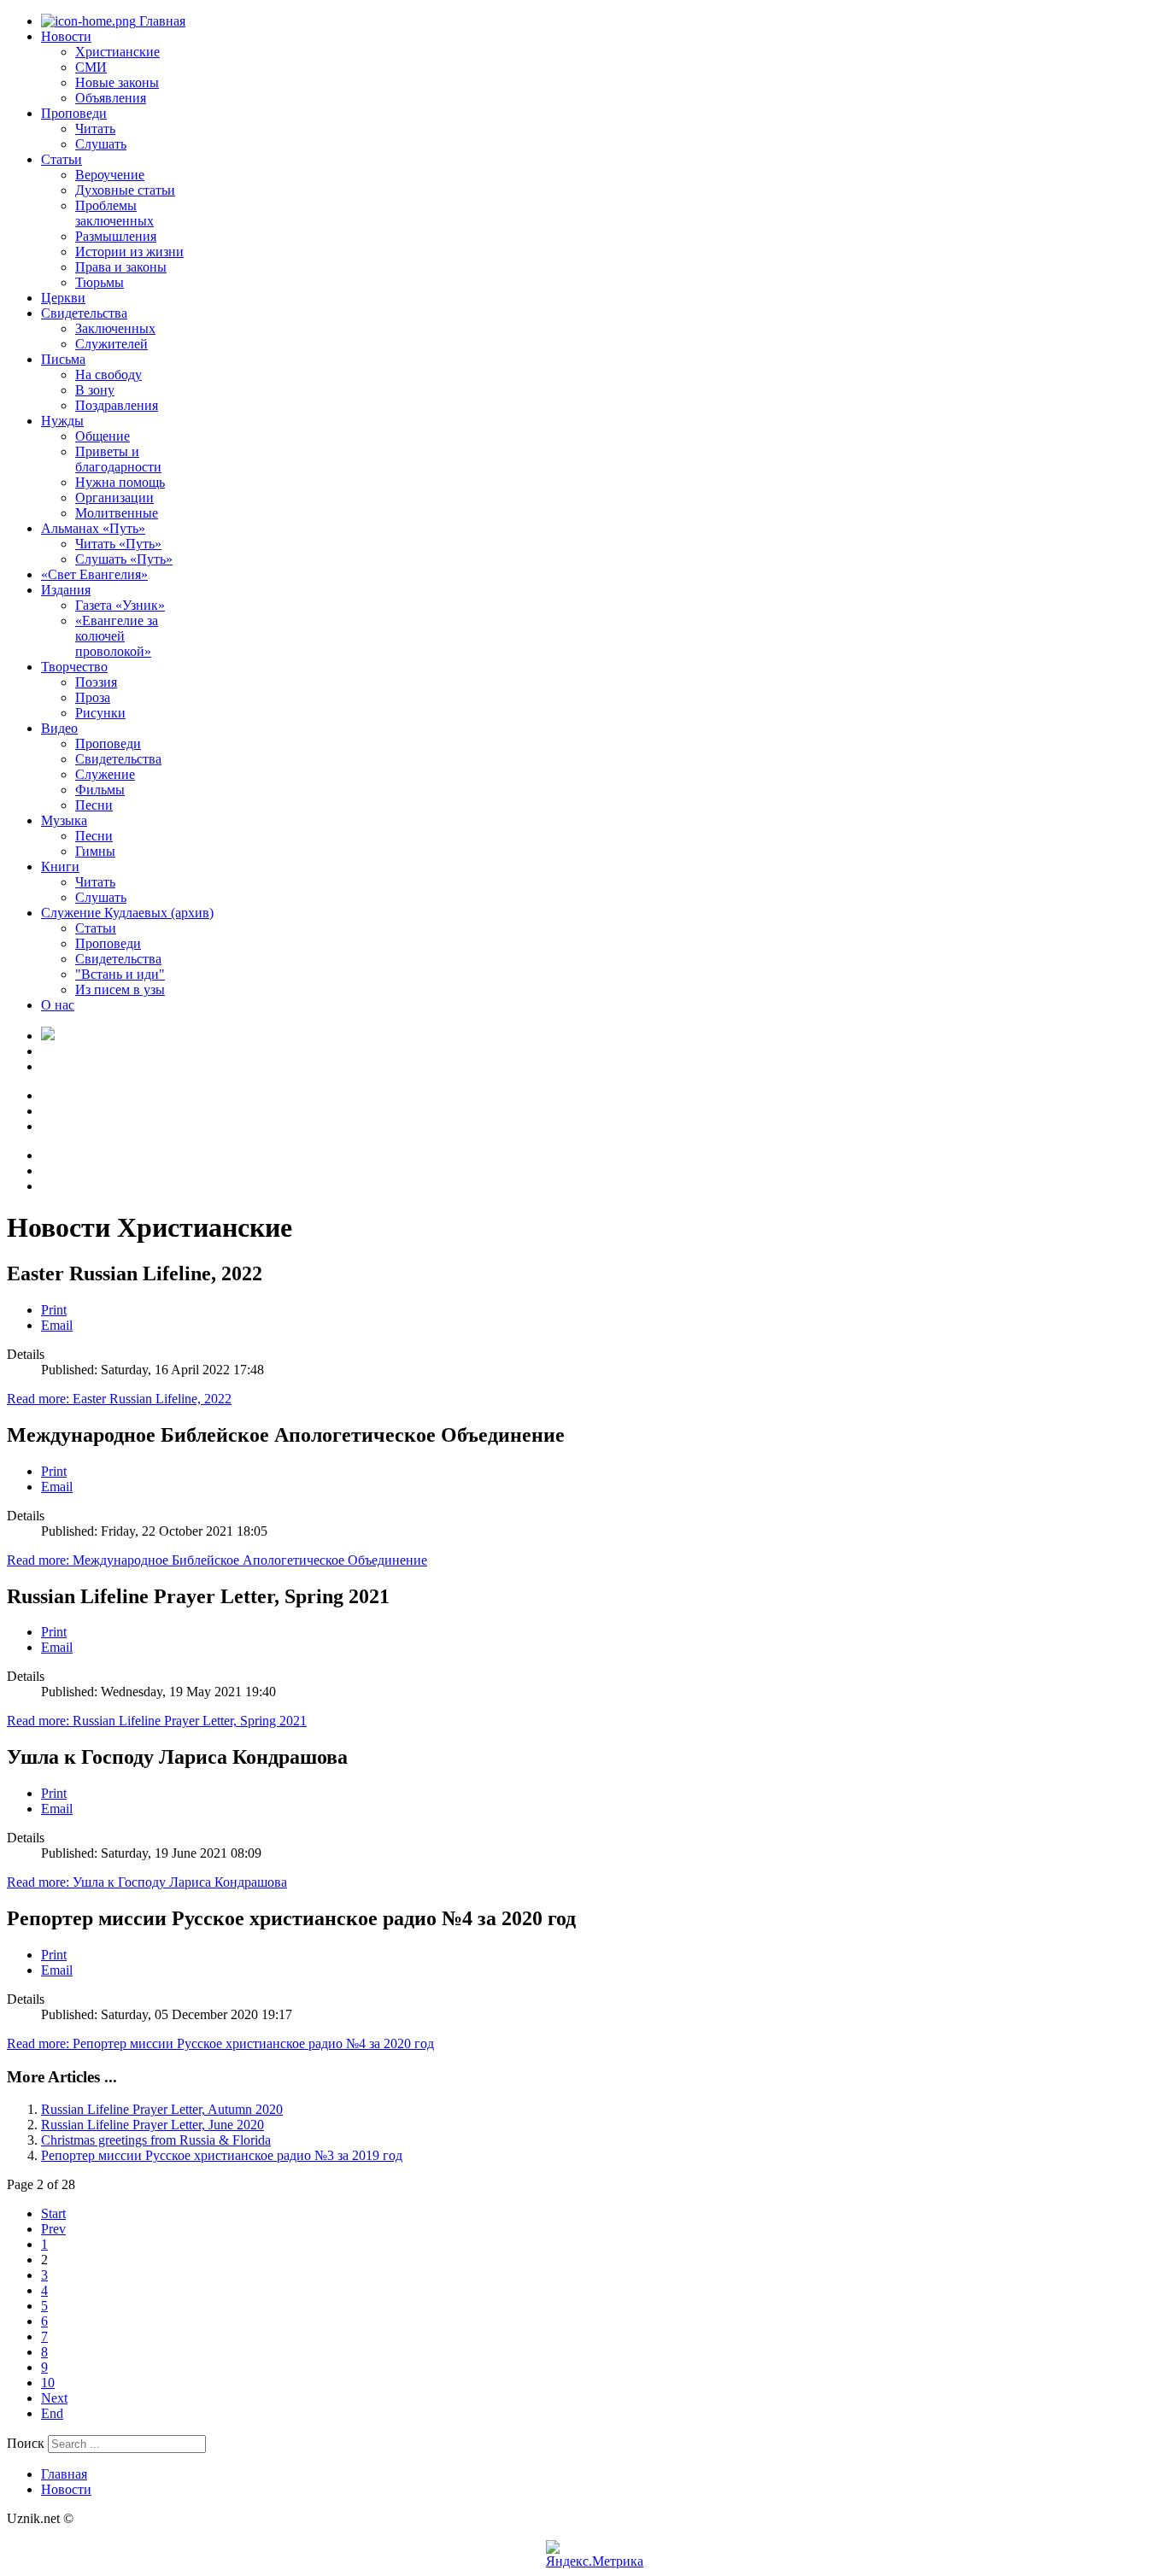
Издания (66, 590)
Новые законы (117, 82)
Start (53, 2213)
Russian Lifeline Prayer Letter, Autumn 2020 (162, 2109)
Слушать (101, 144)
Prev (53, 2229)
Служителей (111, 344)
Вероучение (110, 175)
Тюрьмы (100, 282)
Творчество (74, 667)
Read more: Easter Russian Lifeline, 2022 (119, 1399)
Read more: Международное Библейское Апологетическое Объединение (217, 1560)
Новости (66, 36)
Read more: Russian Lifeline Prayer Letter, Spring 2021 (157, 1721)
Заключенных (115, 328)
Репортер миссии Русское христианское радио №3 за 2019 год (222, 2155)
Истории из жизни (129, 252)
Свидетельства (84, 313)
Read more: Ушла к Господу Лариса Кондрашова (147, 1882)
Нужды (62, 421)
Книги (60, 866)
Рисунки (100, 713)
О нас (58, 1005)
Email (57, 1325)
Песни (94, 805)
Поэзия (96, 682)
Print (54, 1310)
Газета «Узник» (120, 605)
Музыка (64, 820)
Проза (93, 697)
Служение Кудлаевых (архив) (127, 913)
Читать (95, 129)
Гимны (95, 851)
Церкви (63, 298)
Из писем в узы (120, 989)
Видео (59, 728)
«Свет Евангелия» (94, 574)
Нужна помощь (120, 482)
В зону (95, 390)
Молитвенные (117, 513)
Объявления (111, 98)
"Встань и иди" (120, 974)
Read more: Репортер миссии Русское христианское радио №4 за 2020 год (220, 2043)
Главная (161, 21)
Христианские (117, 52)
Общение (103, 436)
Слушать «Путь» (124, 559)
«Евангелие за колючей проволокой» (117, 636)
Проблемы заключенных (114, 213)
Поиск (26, 2443)
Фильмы (100, 790)
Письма (63, 359)
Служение (105, 774)
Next (54, 2398)
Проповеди (74, 113)
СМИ (91, 67)
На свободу (108, 375)
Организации (114, 498)
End (52, 2413)
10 (48, 2383)
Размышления (116, 236)
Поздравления (117, 405)
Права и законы (121, 267)
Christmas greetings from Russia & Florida (156, 2140)
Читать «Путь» (118, 544)
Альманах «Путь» (93, 528)
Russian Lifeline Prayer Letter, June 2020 (152, 2125)
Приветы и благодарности (118, 459)
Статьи (62, 159)
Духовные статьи (125, 190)
